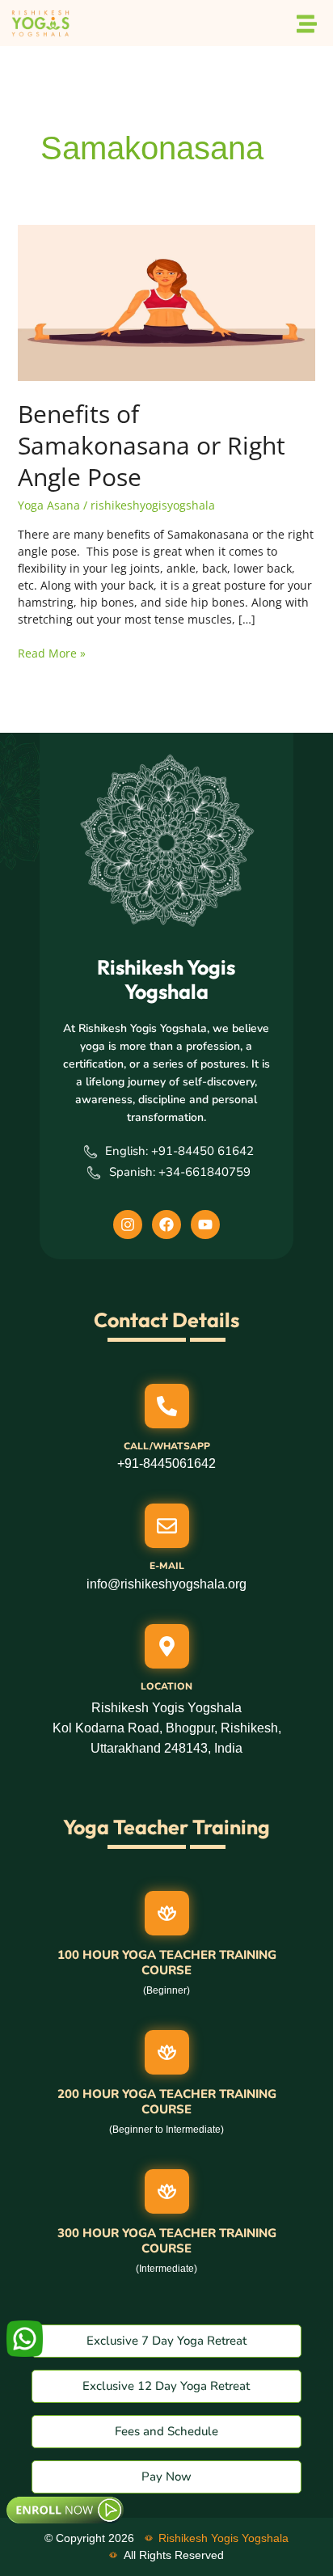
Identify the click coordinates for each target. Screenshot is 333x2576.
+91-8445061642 (166, 1464)
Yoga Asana (49, 505)
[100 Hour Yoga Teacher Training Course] (167, 1913)
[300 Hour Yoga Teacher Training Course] (167, 2191)
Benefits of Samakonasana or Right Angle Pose (152, 445)
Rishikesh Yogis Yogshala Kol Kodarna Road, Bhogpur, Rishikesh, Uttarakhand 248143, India (167, 1728)
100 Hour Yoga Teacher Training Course (167, 1963)
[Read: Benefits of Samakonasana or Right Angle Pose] (167, 302)
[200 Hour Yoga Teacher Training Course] (167, 2052)
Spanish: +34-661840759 (180, 1172)
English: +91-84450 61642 (179, 1151)
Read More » (52, 653)
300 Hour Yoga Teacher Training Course (167, 2241)
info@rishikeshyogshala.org (166, 1584)
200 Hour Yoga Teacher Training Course (167, 2102)
